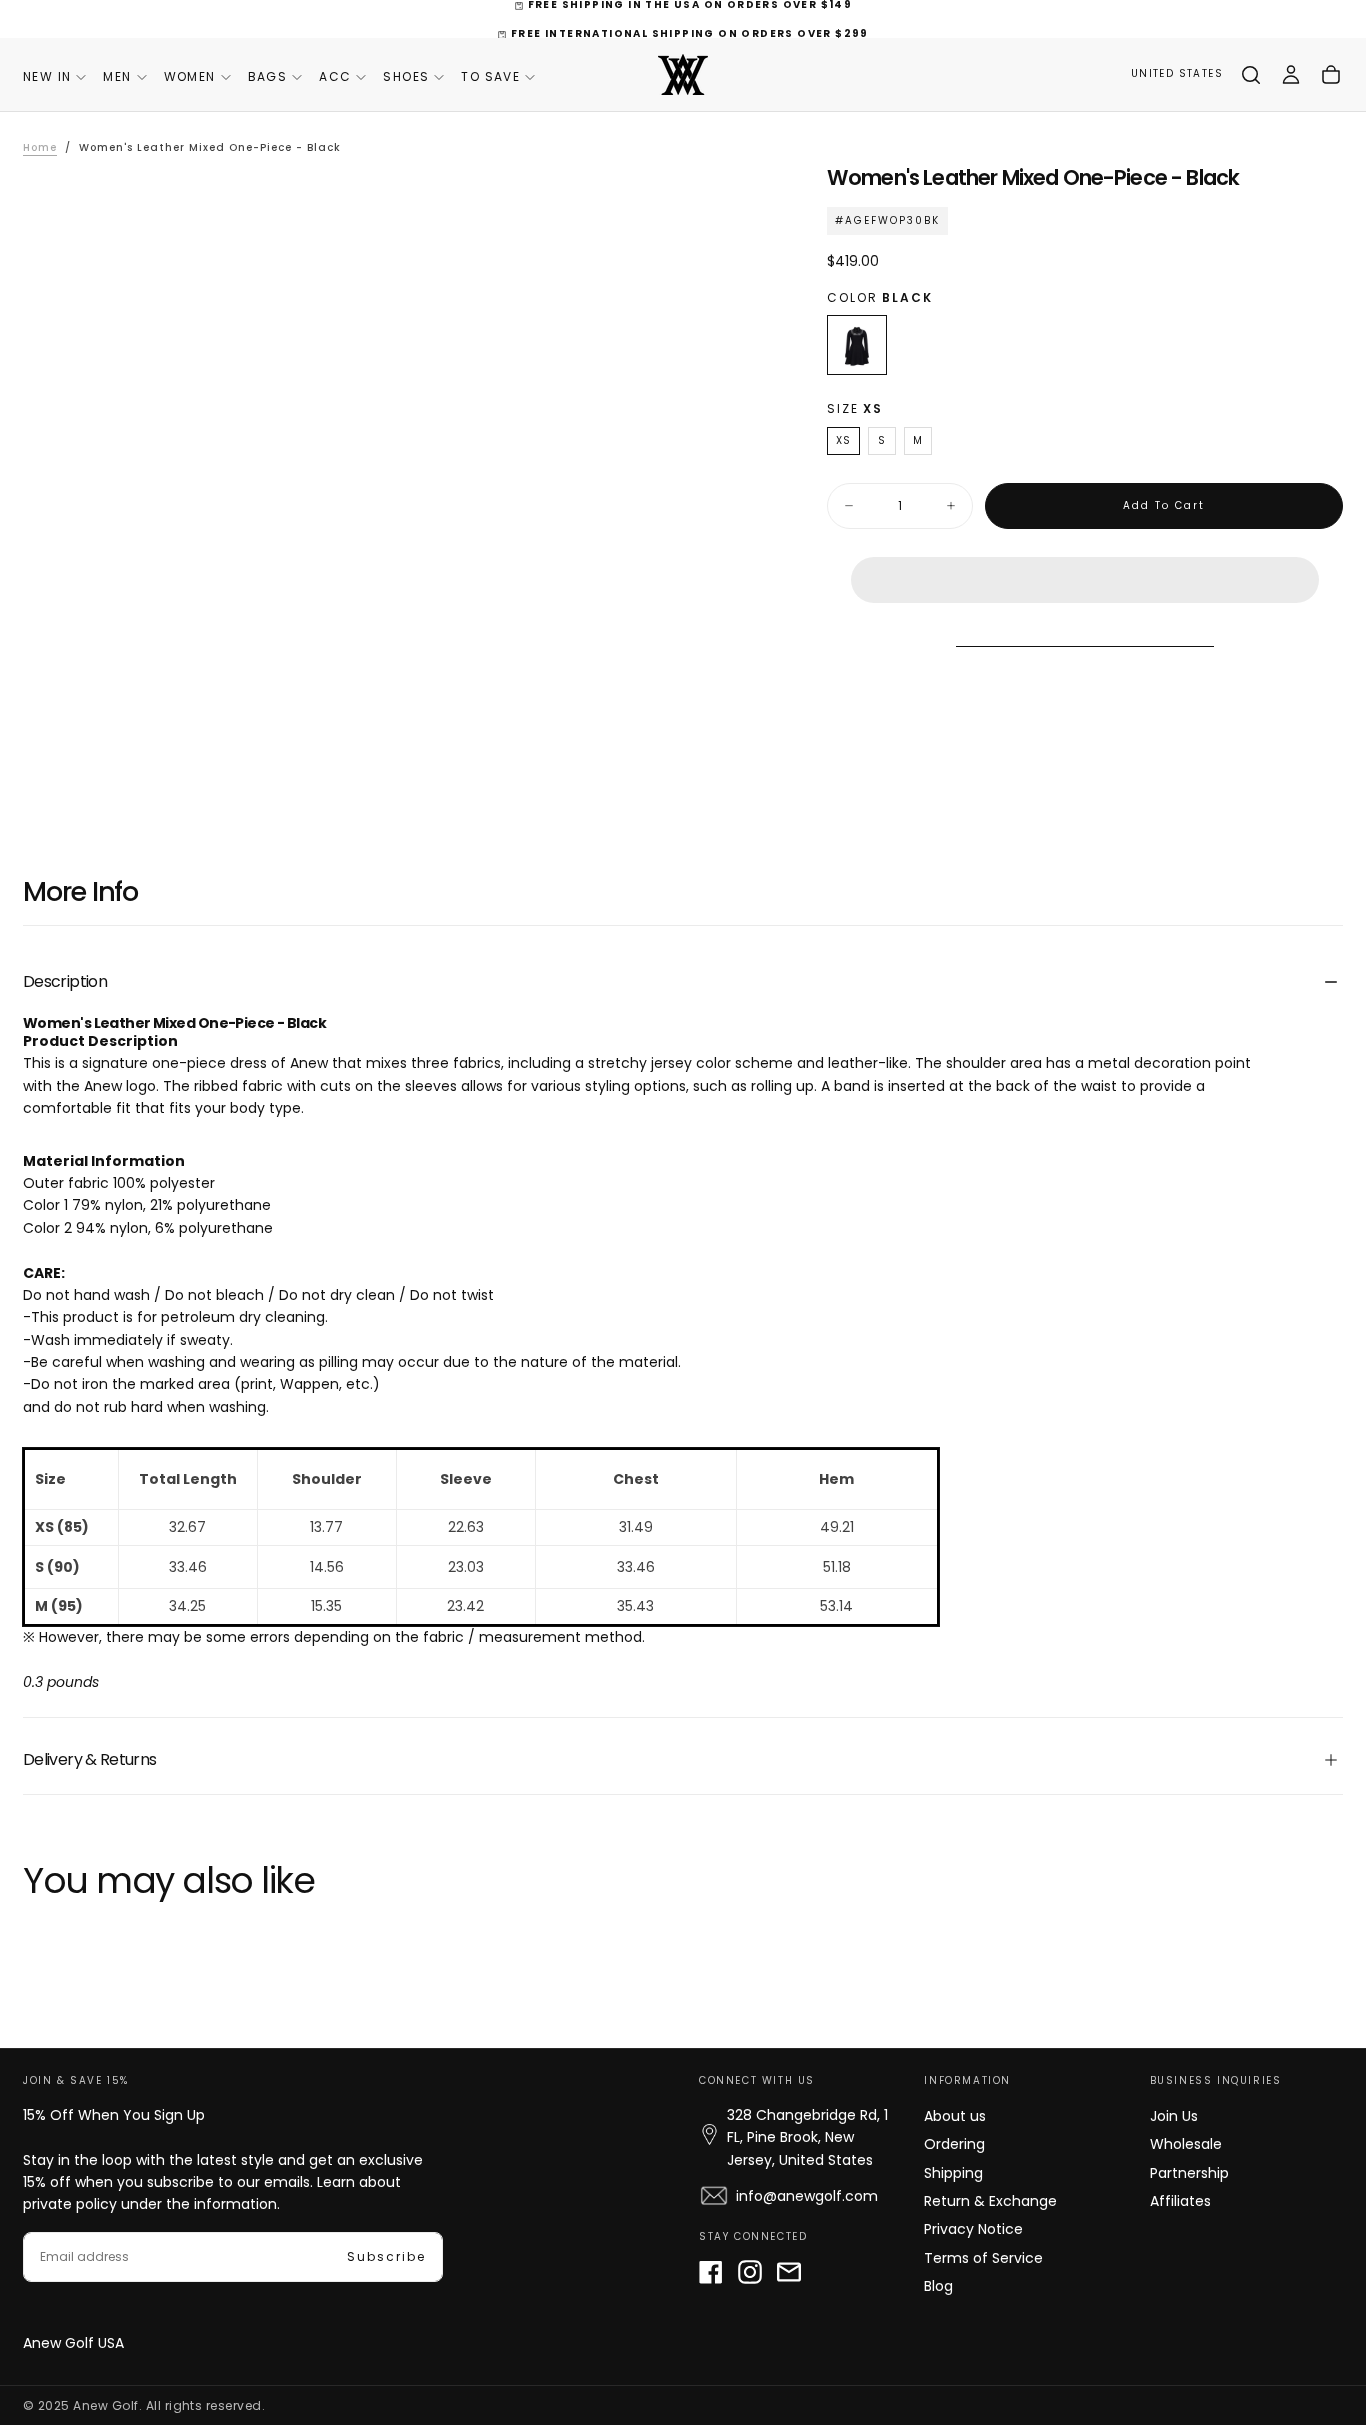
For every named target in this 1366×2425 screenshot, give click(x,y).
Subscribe (386, 2256)
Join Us (1174, 2116)
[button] (1085, 564)
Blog (938, 2286)
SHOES (406, 76)
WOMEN (190, 76)
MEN (117, 76)
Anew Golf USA (73, 2343)
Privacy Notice (973, 2229)
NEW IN (47, 76)
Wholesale (1186, 2144)
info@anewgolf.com (807, 2196)
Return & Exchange (990, 2201)
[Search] (1251, 75)
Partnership (1189, 2173)
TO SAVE (490, 76)
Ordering (954, 2144)
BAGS (268, 76)
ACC (335, 76)
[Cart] (1331, 75)
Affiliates (1180, 2201)
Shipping (953, 2173)
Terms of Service (983, 2258)
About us (955, 2116)
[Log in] (1291, 75)
